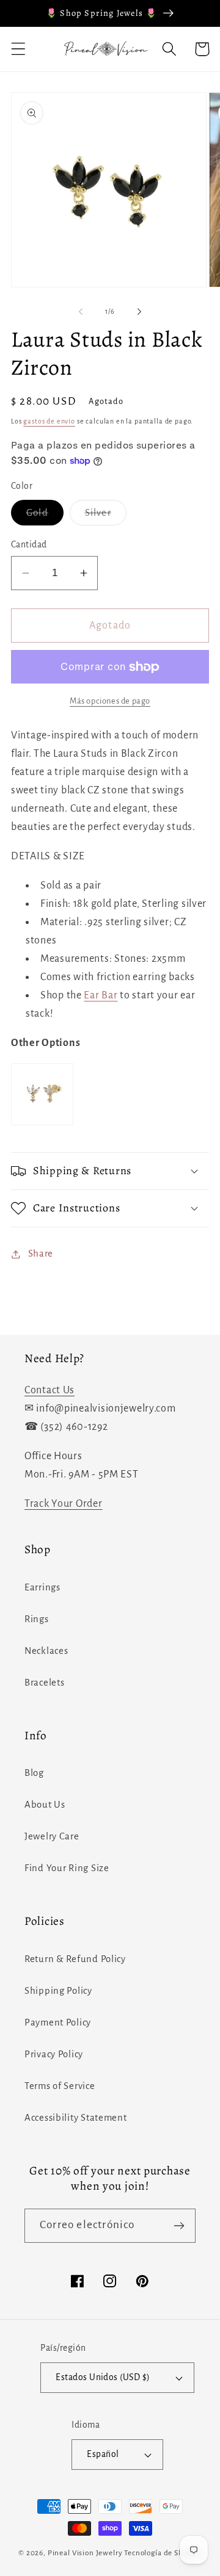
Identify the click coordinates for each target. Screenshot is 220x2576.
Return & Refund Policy (75, 1959)
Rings (37, 1619)
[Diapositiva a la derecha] (139, 312)
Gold (45, 517)
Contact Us (50, 1390)
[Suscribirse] (179, 2226)
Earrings (42, 1587)
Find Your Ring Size (67, 1868)
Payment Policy (58, 2022)
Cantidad (29, 545)
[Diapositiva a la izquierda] (81, 312)
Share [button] (41, 1254)
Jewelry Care (52, 1836)
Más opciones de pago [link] (110, 701)
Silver (106, 517)
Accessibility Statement (76, 2118)
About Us (45, 1805)
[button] (19, 49)
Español (103, 2454)
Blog (34, 1773)
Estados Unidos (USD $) (103, 2377)
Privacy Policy (54, 2054)
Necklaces (46, 1651)
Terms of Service (60, 2086)
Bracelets (44, 1683)
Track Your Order (64, 1504)
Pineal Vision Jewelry (85, 2553)
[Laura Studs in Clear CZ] (42, 1125)
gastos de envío (49, 421)
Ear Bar (101, 995)
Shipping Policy (58, 1991)
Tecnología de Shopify (163, 2553)
